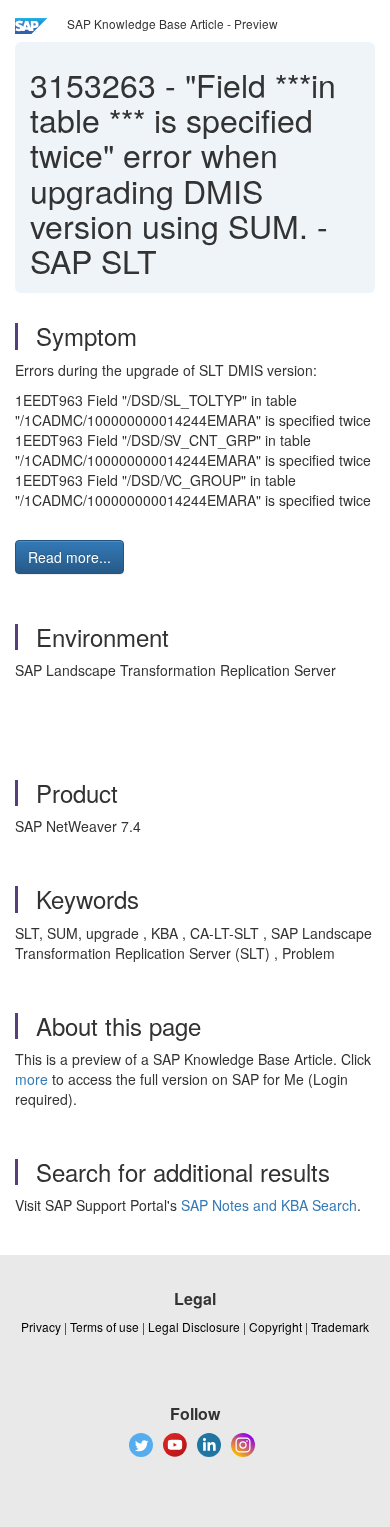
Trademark (340, 1326)
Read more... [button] (69, 557)
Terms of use (104, 1326)
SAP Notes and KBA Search (269, 1205)
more (31, 1079)
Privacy (41, 1326)
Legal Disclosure (194, 1326)
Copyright (275, 1326)
